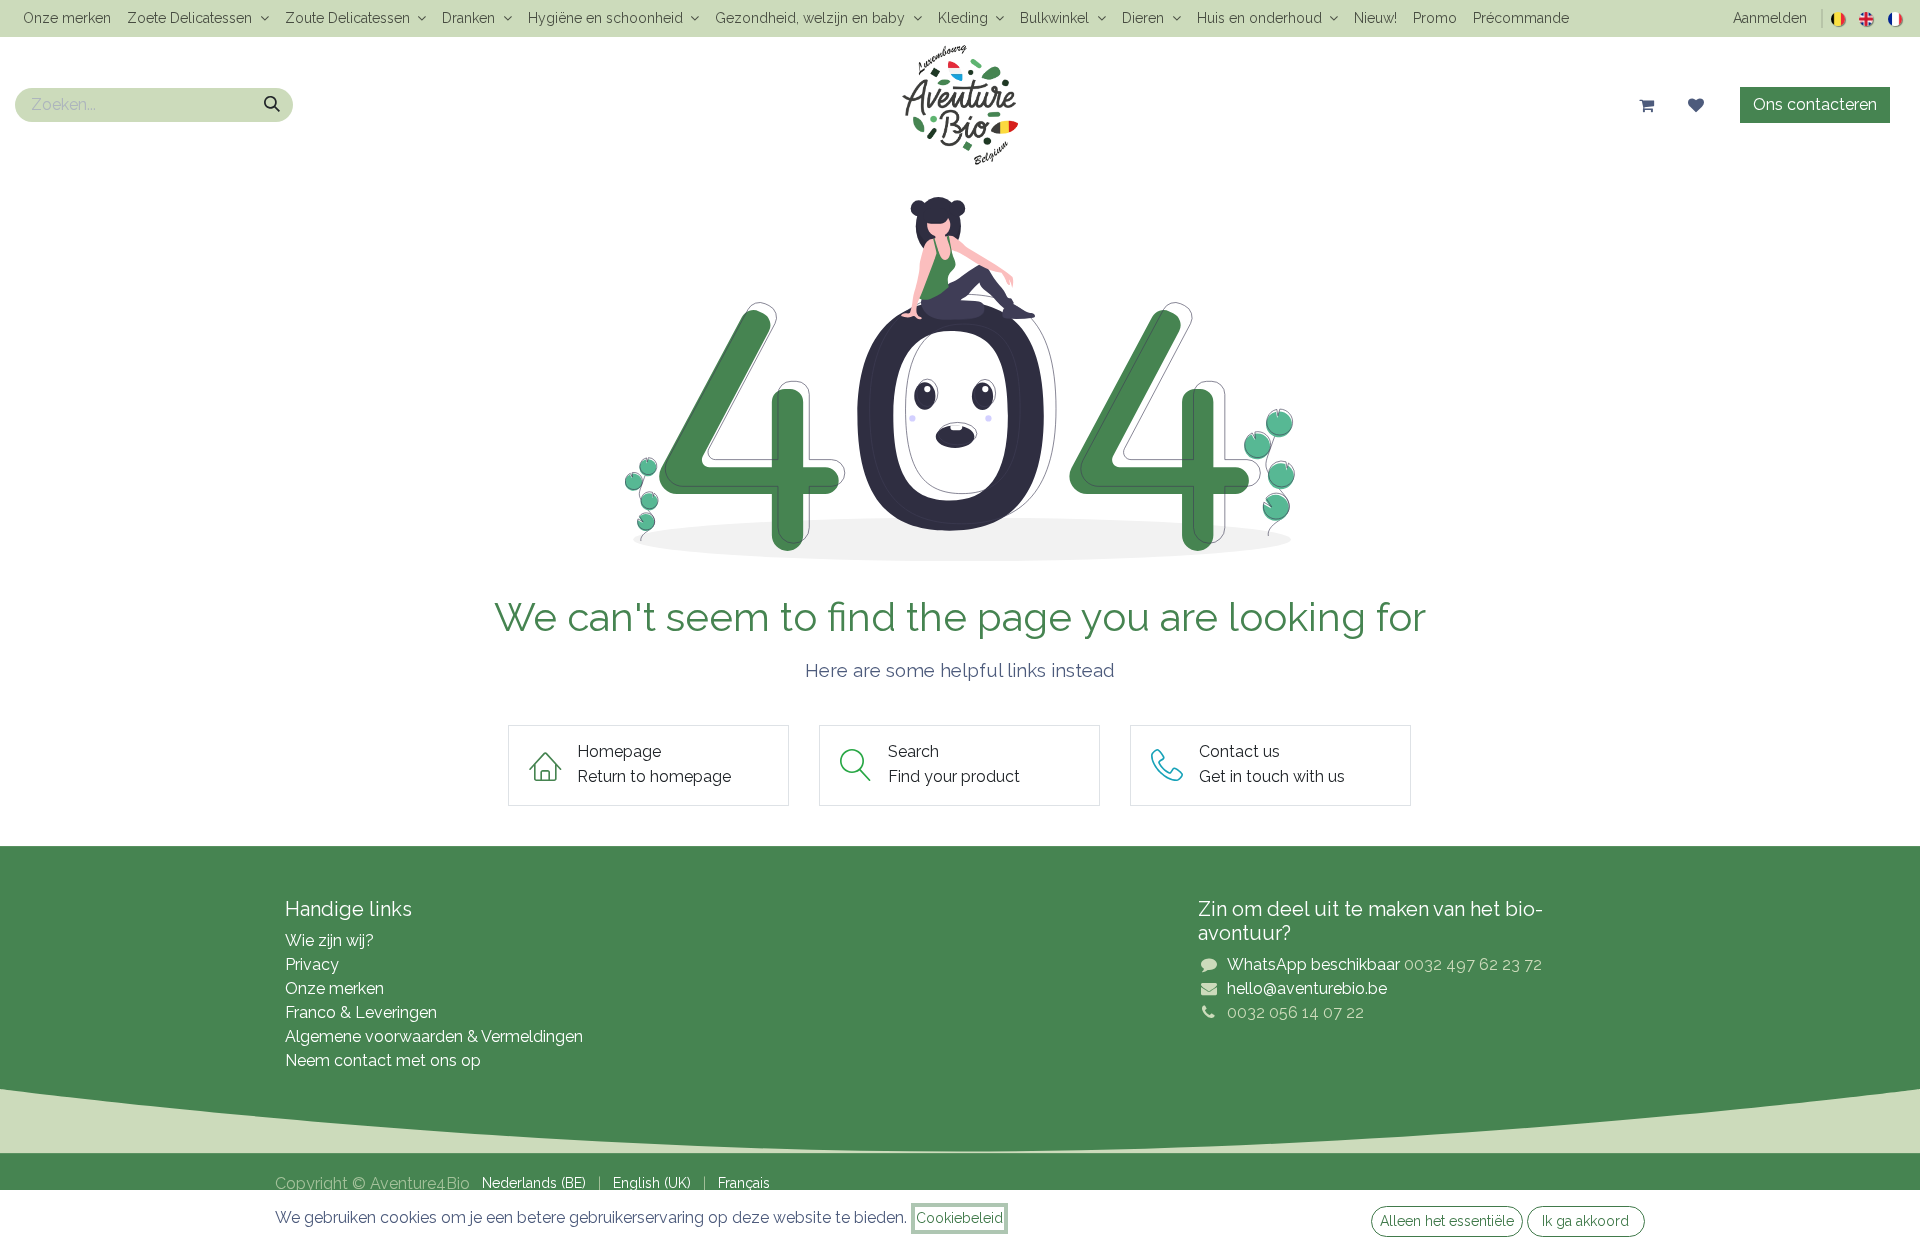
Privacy (312, 964)
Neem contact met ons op (383, 1060)
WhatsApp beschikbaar (1313, 964)
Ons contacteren (1815, 104)
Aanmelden (1770, 18)
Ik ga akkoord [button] (1585, 1221)
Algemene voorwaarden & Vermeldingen (434, 1036)
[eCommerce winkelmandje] (1646, 105)
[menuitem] (67, 18)
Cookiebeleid (959, 1218)
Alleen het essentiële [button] (1447, 1221)
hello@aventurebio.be (1307, 988)
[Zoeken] (272, 105)
